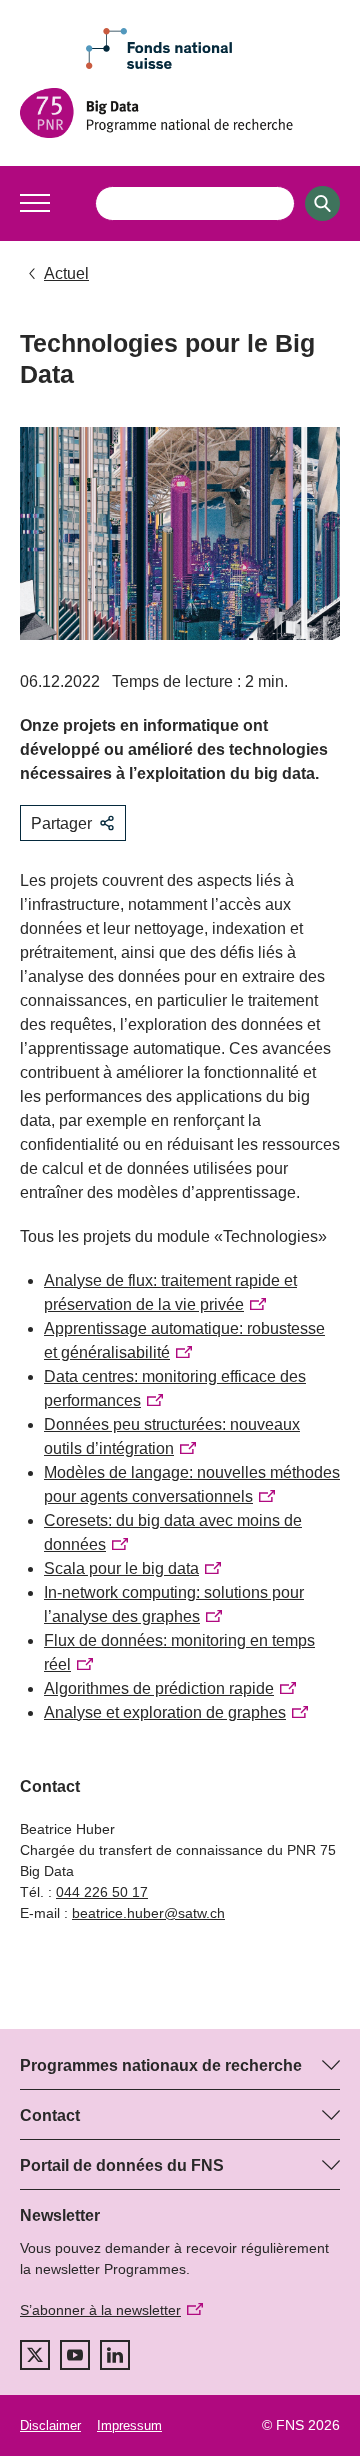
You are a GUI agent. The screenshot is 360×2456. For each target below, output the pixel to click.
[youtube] (75, 2355)
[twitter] (35, 2355)
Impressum (129, 2425)
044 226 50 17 (102, 1892)
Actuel (66, 273)
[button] (35, 203)
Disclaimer (50, 2425)
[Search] (322, 203)
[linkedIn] (115, 2355)
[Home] (180, 113)
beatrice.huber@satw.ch (148, 1913)
